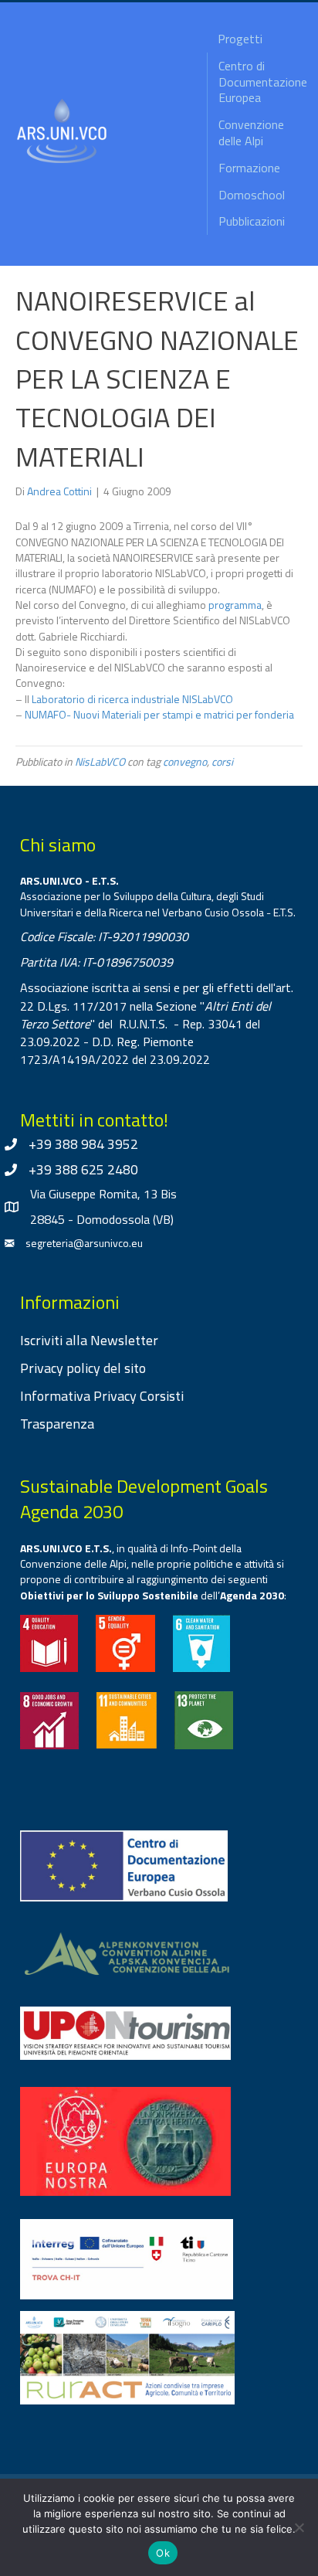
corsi (222, 761)
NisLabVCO (100, 761)
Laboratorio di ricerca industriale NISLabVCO (132, 699)
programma (235, 605)
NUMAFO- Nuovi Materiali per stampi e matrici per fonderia (159, 714)
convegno (185, 761)
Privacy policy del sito (83, 1368)
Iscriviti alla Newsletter (89, 1340)
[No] (299, 2527)
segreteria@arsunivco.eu (84, 1243)
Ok (163, 2553)
